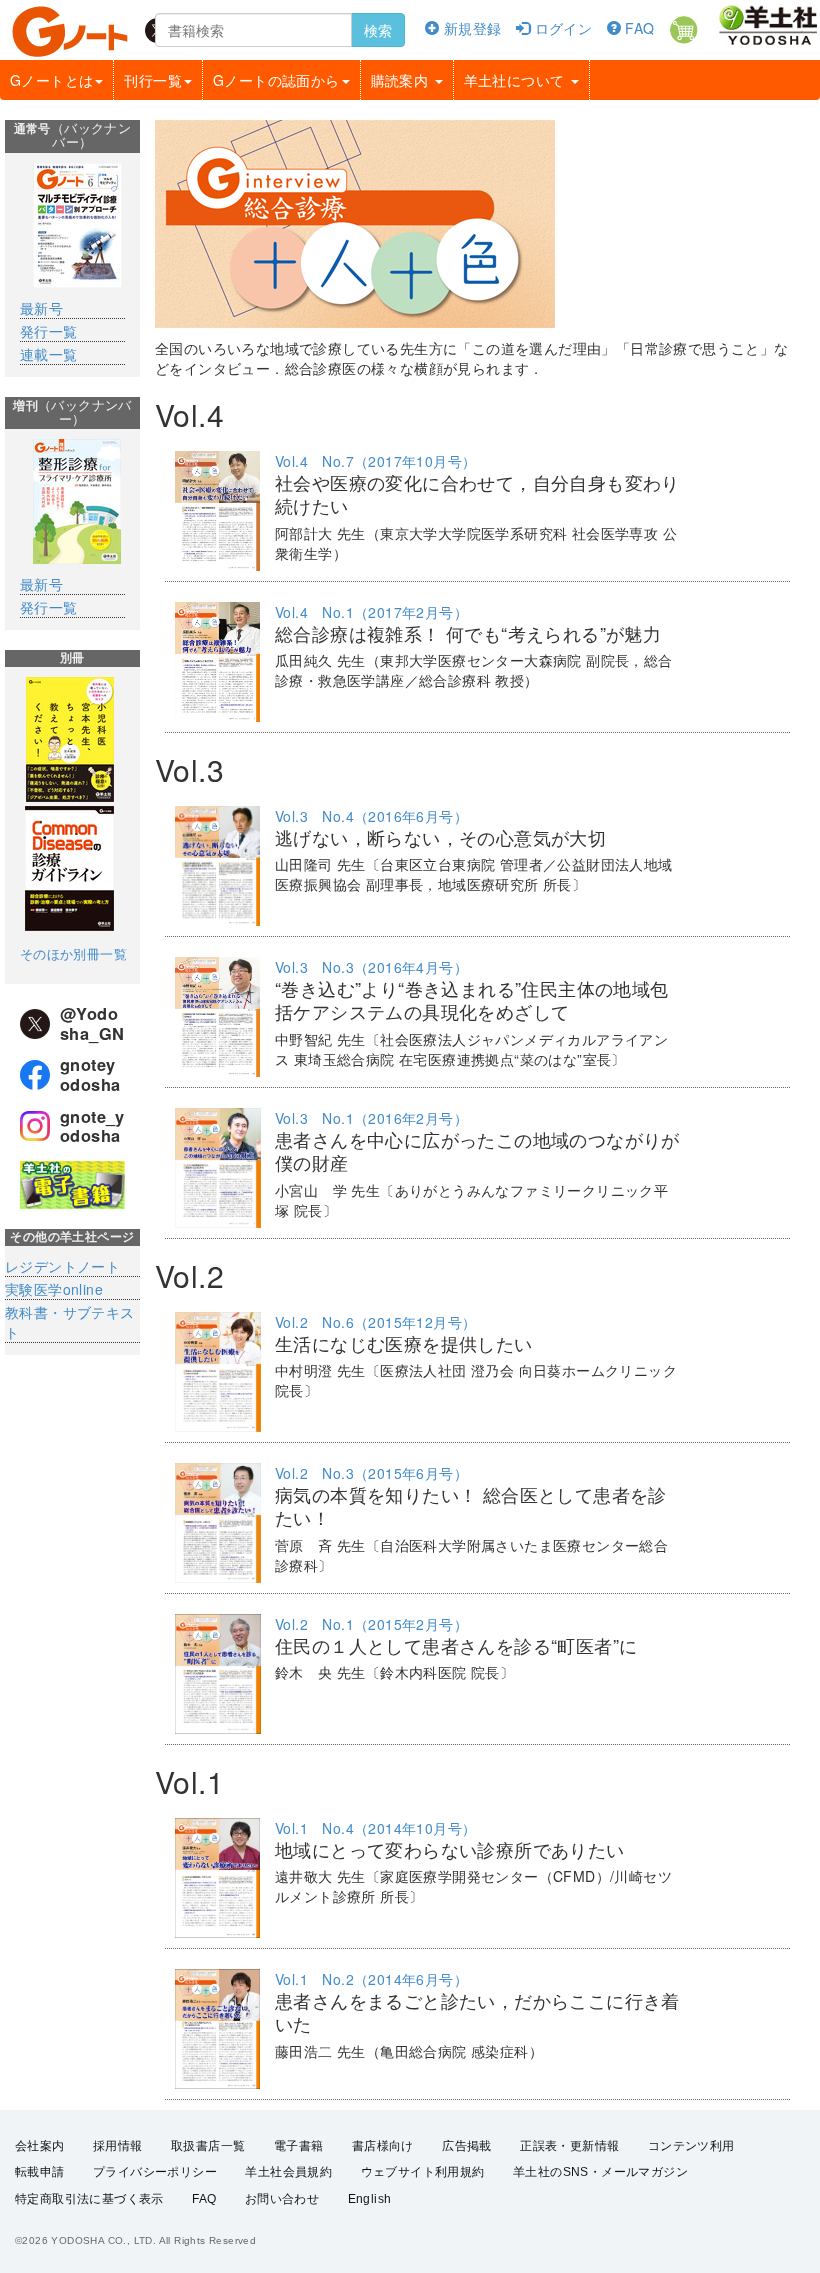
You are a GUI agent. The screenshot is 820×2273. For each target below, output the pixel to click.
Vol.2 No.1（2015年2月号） (371, 1624)
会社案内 (40, 2146)
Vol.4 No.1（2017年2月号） (371, 612)
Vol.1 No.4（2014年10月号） (375, 1828)
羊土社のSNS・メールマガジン (600, 2172)
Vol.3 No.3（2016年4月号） (371, 967)
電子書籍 (299, 2146)
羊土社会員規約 (288, 2172)
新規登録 (470, 28)
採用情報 (118, 2146)
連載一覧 (49, 354)
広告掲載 (467, 2146)
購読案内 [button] (402, 80)
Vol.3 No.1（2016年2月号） (371, 1118)
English (370, 2199)
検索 (378, 30)
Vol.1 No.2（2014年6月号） (371, 1979)
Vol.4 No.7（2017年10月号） (375, 461)
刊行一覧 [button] (153, 80)
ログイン (561, 28)
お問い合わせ (282, 2199)
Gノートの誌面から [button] (276, 80)
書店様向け (383, 2146)
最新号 (41, 308)
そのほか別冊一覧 (73, 953)
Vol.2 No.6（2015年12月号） (375, 1322)
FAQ (638, 28)
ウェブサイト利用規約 (423, 2172)
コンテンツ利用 (691, 2146)
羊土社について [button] (516, 80)
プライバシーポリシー (155, 2172)
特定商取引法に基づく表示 (89, 2199)
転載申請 (40, 2172)
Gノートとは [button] (51, 80)
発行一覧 (49, 331)
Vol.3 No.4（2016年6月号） (371, 816)
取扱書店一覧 (208, 2146)
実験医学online (54, 1289)
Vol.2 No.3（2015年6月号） (371, 1473)
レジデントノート (62, 1266)
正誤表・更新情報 (569, 2146)
